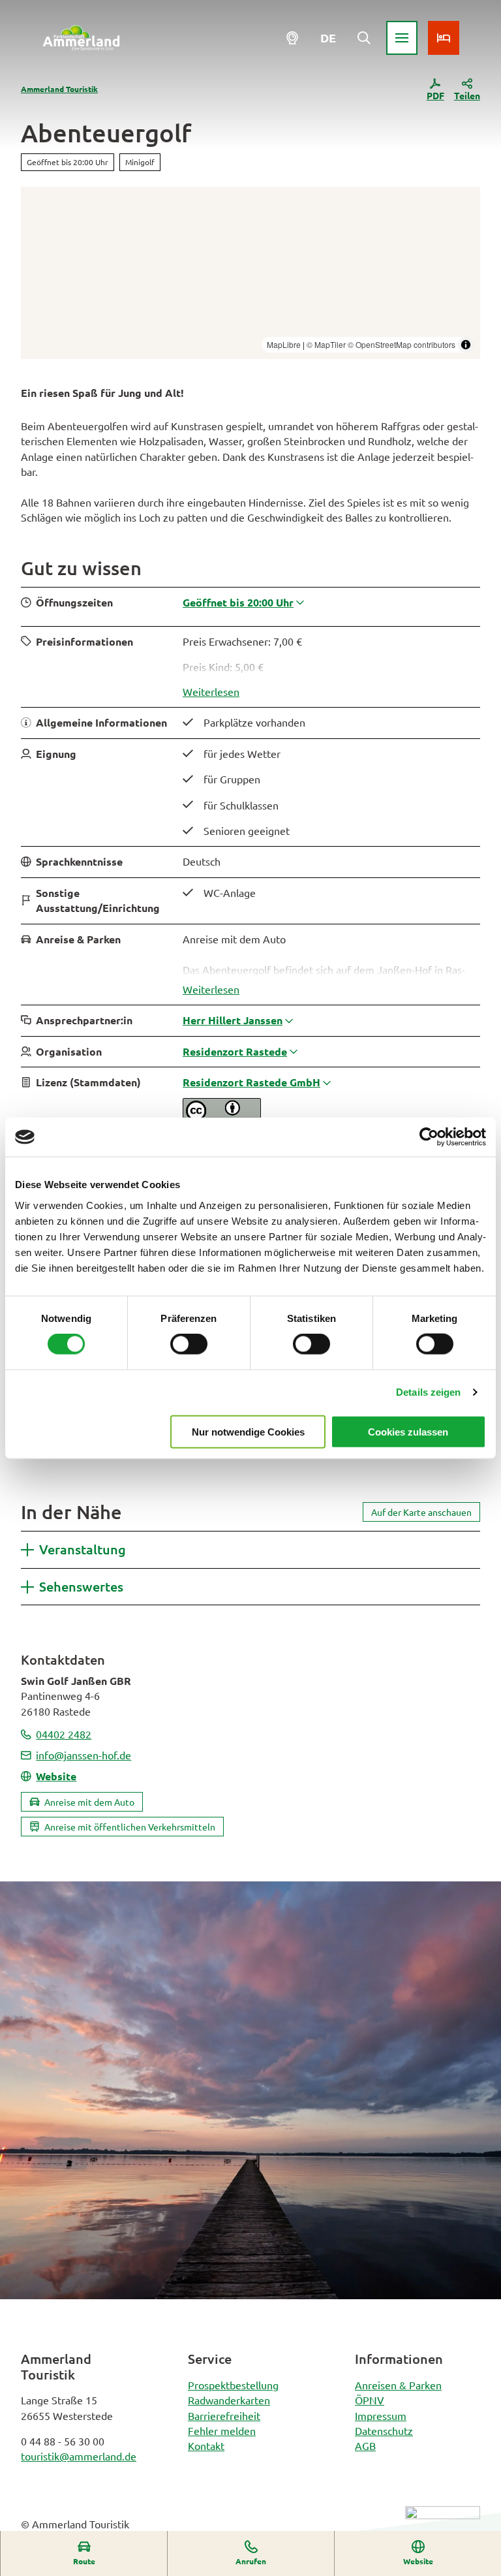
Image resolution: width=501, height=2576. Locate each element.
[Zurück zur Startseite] (81, 38)
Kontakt (206, 2445)
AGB (365, 2445)
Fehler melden (222, 2430)
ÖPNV (370, 2400)
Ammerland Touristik (59, 89)
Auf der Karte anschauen (421, 1512)
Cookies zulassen (408, 1431)
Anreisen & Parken (398, 2385)
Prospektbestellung (233, 2385)
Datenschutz (384, 2430)
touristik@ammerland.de (79, 2456)
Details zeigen (428, 1392)
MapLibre (284, 344)
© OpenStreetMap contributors (402, 344)
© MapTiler (326, 344)
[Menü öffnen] (402, 38)
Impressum (381, 2415)
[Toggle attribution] (466, 345)
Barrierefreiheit (224, 2415)
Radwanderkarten (229, 2400)
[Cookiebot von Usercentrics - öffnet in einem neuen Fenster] (429, 1137)
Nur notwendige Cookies (248, 1431)
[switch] (189, 1344)
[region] (250, 273)
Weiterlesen (211, 691)
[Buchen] (444, 38)
